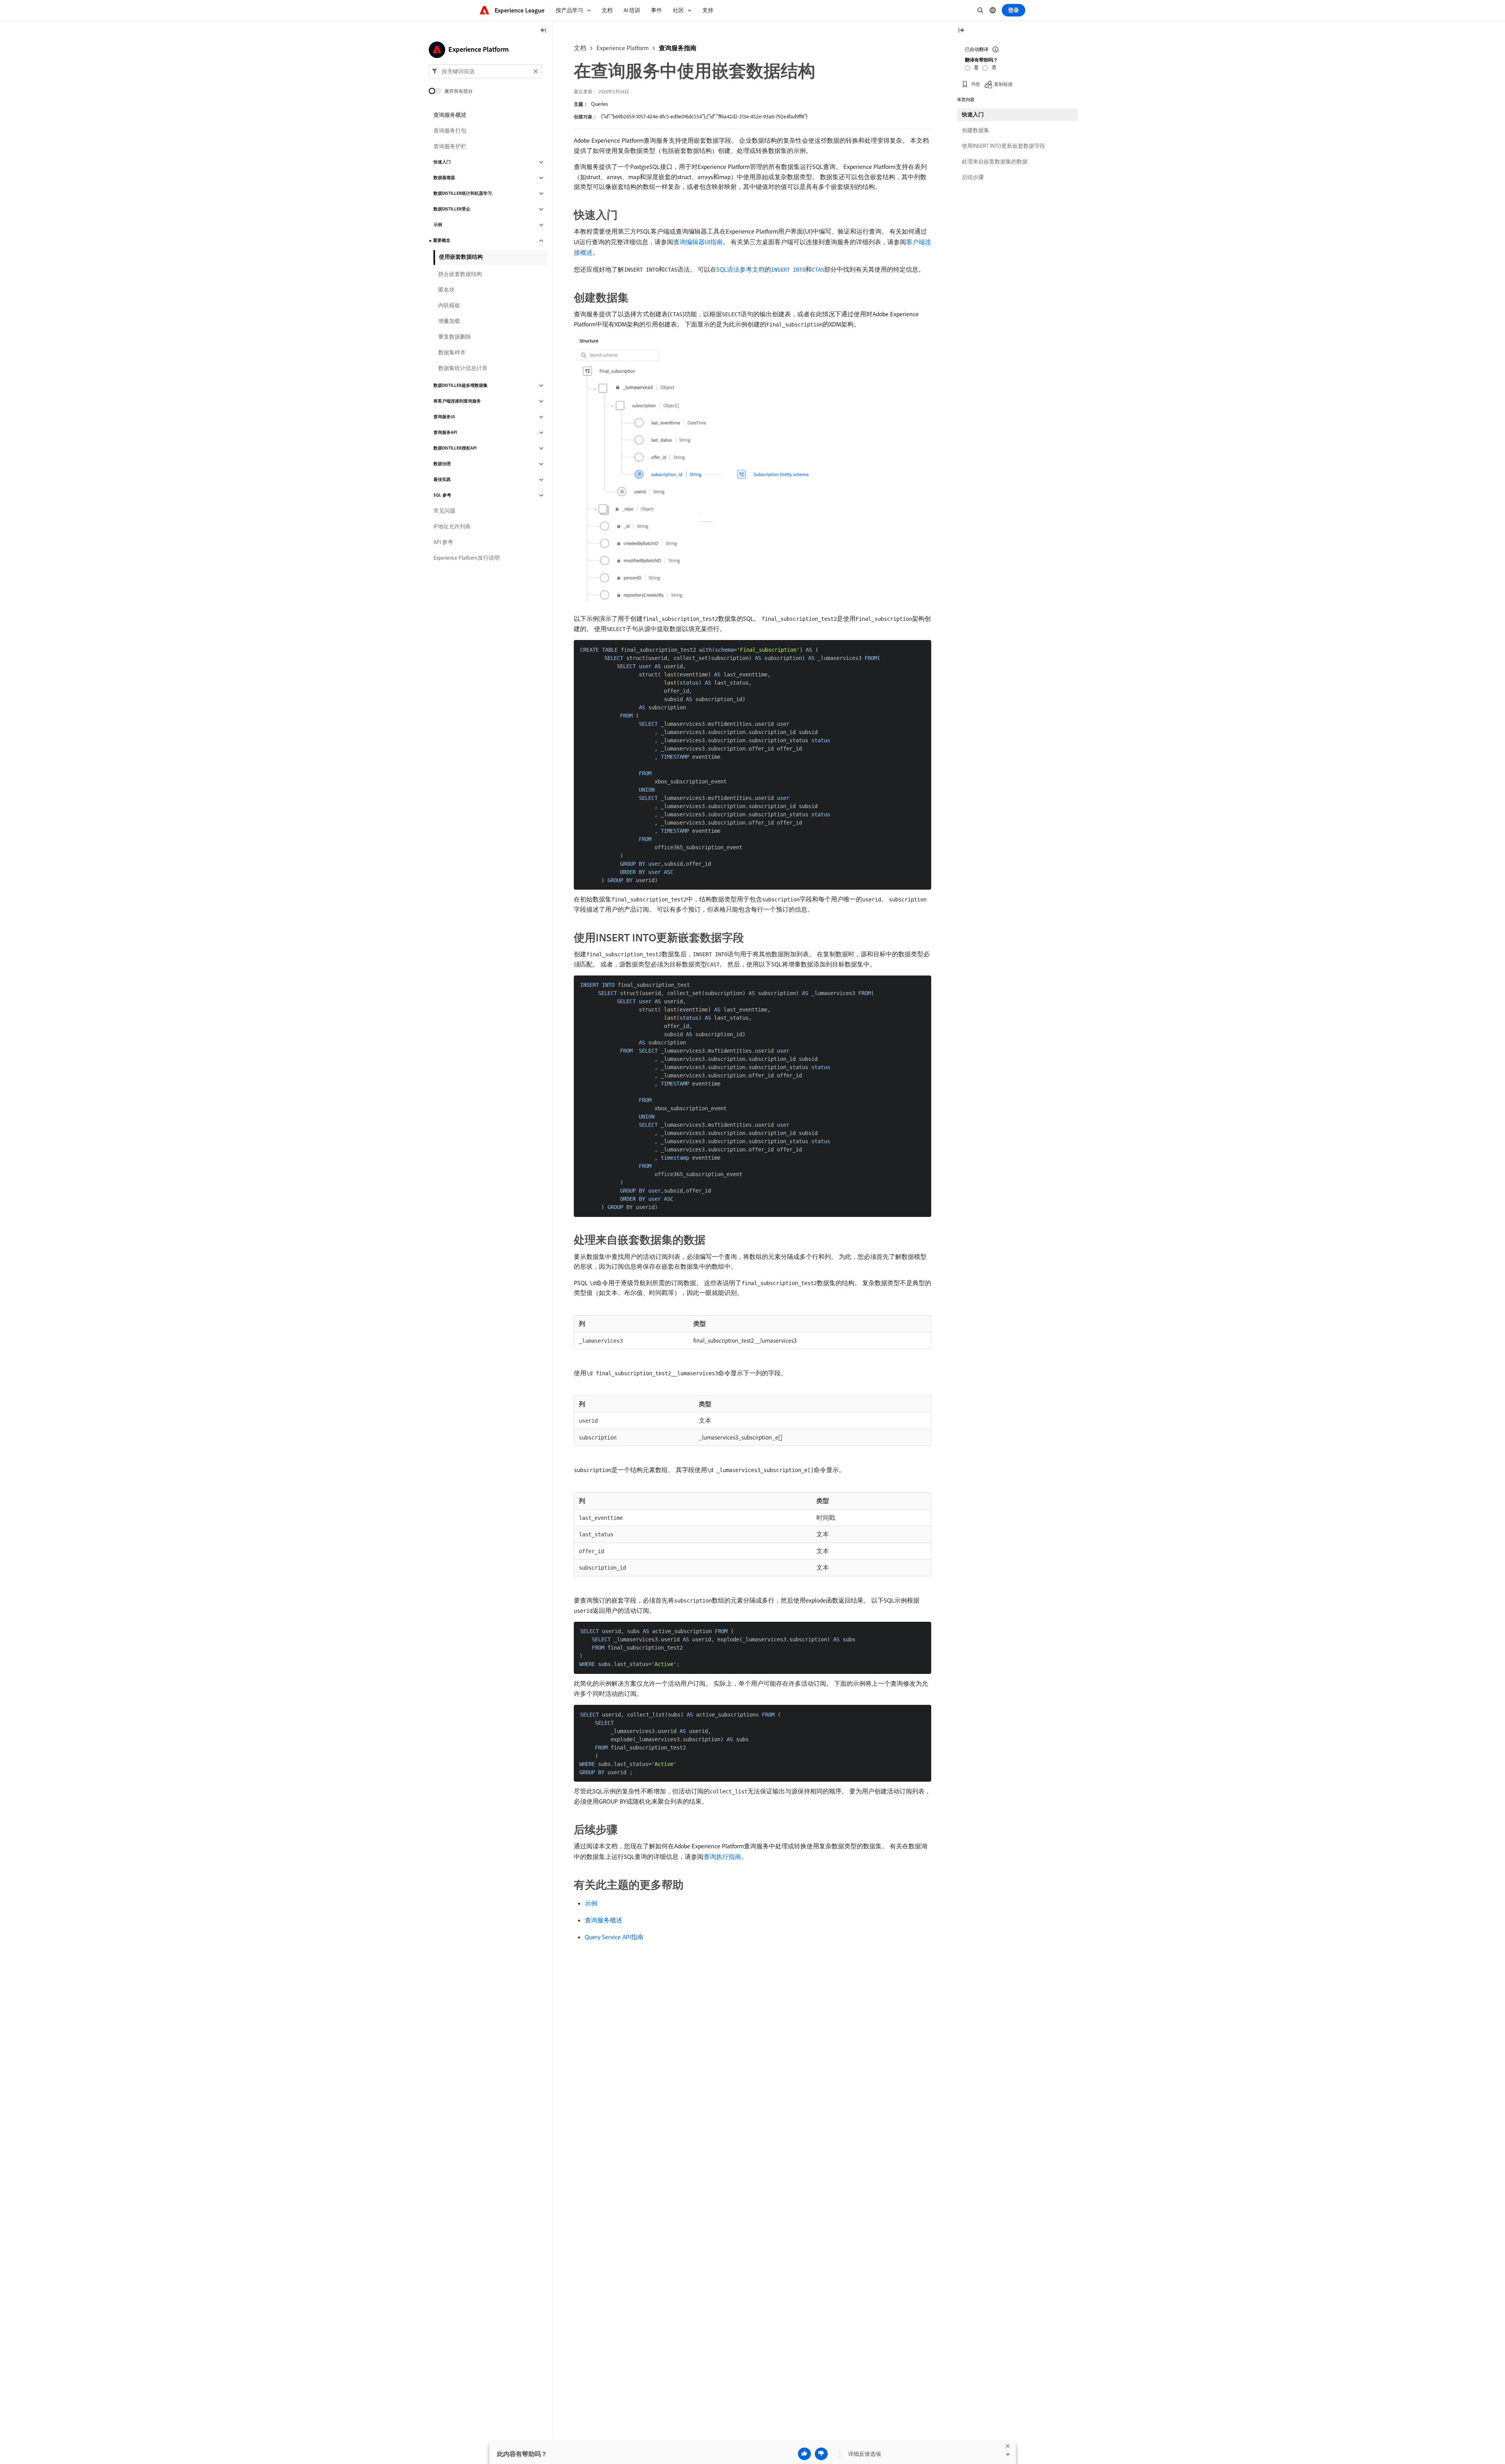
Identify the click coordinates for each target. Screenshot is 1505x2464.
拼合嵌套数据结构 (460, 274)
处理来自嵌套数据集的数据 (995, 161)
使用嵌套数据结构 (461, 257)
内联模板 (449, 306)
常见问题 (444, 511)
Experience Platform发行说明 (467, 558)
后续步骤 (973, 177)
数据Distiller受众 (452, 209)
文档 (580, 48)
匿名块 (446, 290)
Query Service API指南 (614, 1937)
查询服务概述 (604, 1920)
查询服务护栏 (450, 147)
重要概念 (442, 241)
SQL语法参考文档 (741, 269)
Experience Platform (623, 48)
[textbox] (485, 71)
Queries (599, 104)
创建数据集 (976, 130)
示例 (591, 1903)
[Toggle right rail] (961, 31)
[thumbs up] (804, 2454)
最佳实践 (442, 480)
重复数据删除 (455, 337)
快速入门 (442, 162)
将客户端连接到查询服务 (457, 401)
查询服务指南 (678, 48)
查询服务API (445, 433)
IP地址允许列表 (452, 527)
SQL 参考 (442, 495)
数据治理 (442, 464)
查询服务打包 (450, 131)
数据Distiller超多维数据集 (461, 386)
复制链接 (1003, 84)
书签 (976, 84)
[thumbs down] (821, 2454)
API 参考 (443, 542)
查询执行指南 (722, 1857)
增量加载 (449, 321)
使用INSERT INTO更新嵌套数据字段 (1004, 146)
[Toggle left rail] (544, 31)
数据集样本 (452, 353)
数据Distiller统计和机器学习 (463, 194)
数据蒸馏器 (444, 178)
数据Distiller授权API (455, 448)
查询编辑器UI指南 (698, 242)
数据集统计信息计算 (463, 368)
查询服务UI (444, 417)
